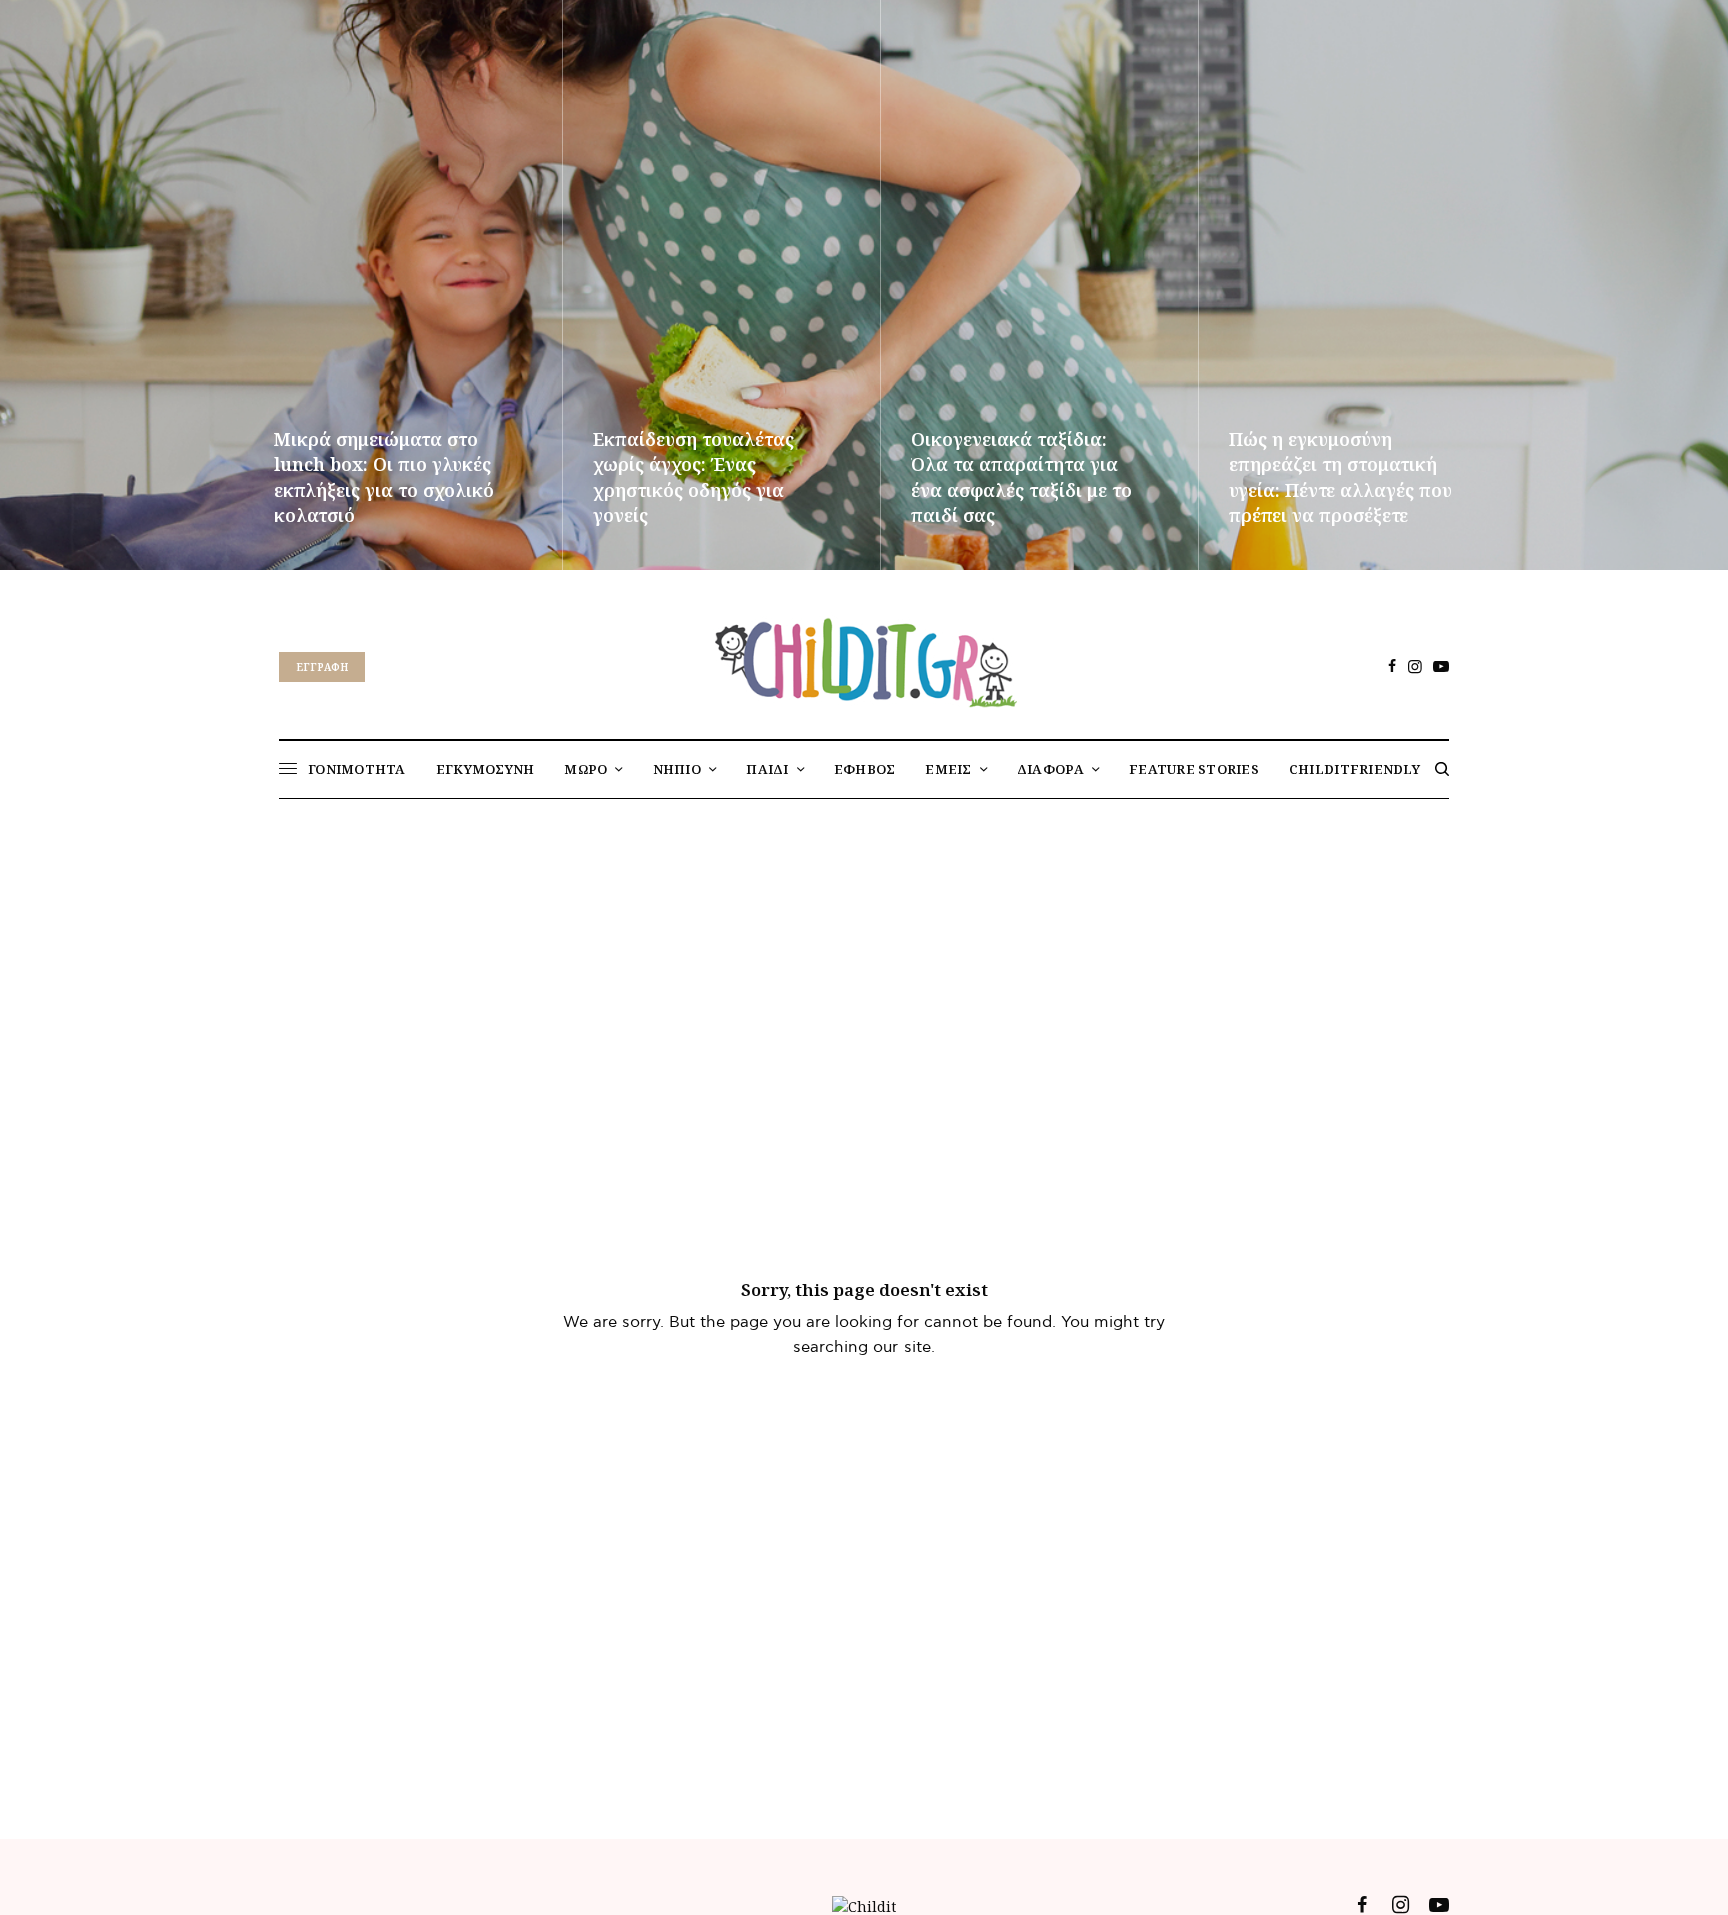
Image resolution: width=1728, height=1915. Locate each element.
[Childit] (864, 659)
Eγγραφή (322, 667)
